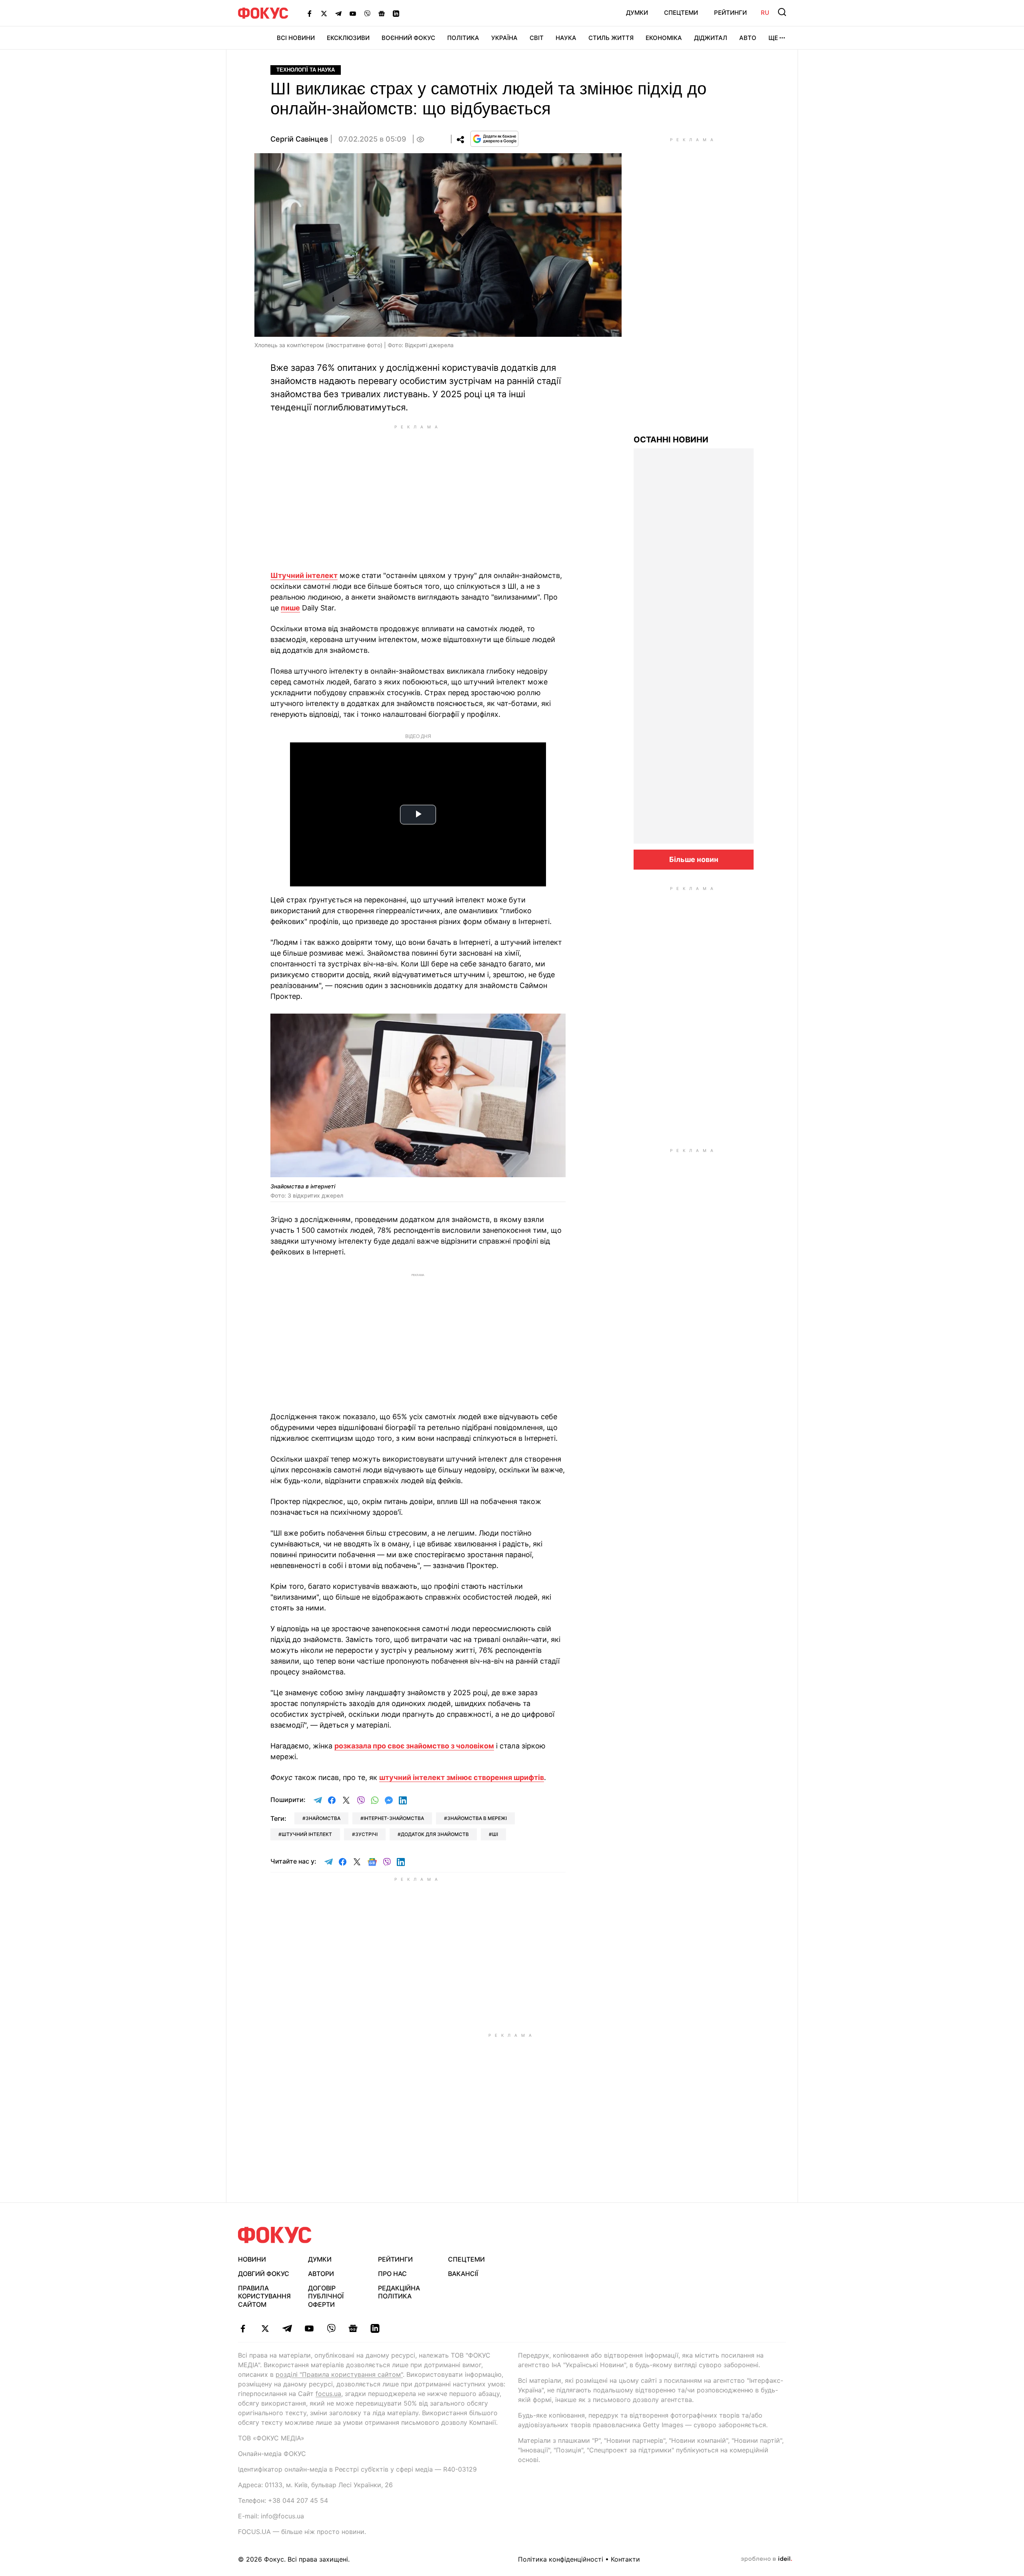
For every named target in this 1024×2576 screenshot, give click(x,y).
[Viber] (367, 13)
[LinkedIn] (396, 13)
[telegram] (287, 2328)
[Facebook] (310, 13)
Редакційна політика (399, 2292)
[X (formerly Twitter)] (324, 13)
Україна (504, 38)
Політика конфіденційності (561, 2559)
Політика (463, 38)
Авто (748, 38)
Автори (321, 2274)
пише (290, 608)
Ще (773, 38)
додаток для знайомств (435, 1834)
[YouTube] (353, 13)
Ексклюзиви (348, 38)
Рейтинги (730, 13)
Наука (566, 38)
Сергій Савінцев (299, 139)
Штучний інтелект (304, 575)
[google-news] (353, 2328)
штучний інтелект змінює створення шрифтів (462, 1777)
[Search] (782, 12)
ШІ (495, 1834)
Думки (637, 13)
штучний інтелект (307, 1834)
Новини (252, 2259)
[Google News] (382, 13)
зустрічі (366, 1834)
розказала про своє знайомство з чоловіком (414, 1746)
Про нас (392, 2274)
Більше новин (694, 859)
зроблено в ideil (766, 2559)
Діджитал (711, 38)
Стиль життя (611, 38)
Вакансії (463, 2274)
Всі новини (296, 38)
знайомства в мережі (477, 1818)
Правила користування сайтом (264, 2296)
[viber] (331, 2328)
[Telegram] (338, 13)
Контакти (625, 2559)
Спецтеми (681, 13)
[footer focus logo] (275, 2235)
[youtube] (309, 2328)
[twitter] (265, 2328)
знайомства (323, 1818)
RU (765, 13)
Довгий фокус (264, 2274)
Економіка (664, 38)
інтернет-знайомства (394, 1818)
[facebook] (243, 2328)
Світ (537, 38)
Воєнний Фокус (408, 38)
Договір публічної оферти (326, 2296)
